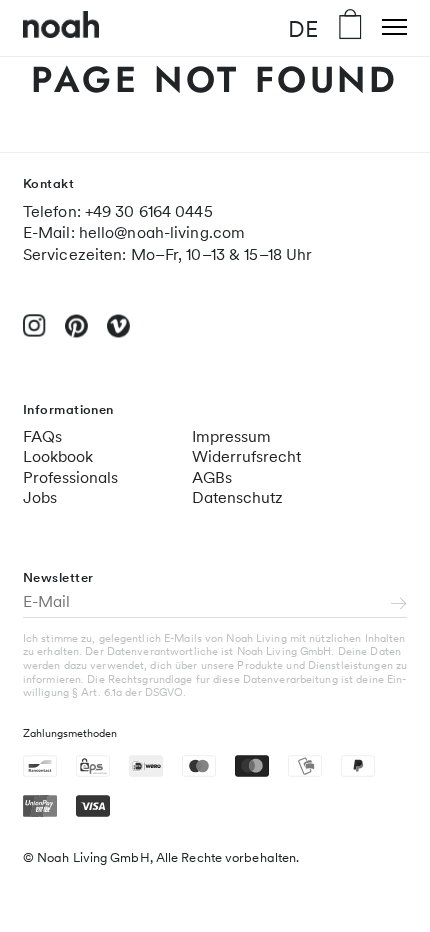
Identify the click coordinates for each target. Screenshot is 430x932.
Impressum (231, 436)
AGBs (212, 477)
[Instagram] (34, 333)
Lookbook (58, 456)
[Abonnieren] (399, 605)
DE (303, 28)
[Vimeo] (118, 334)
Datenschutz (237, 497)
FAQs (42, 436)
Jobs (40, 497)
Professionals (70, 477)
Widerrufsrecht (246, 456)
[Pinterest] (76, 334)
